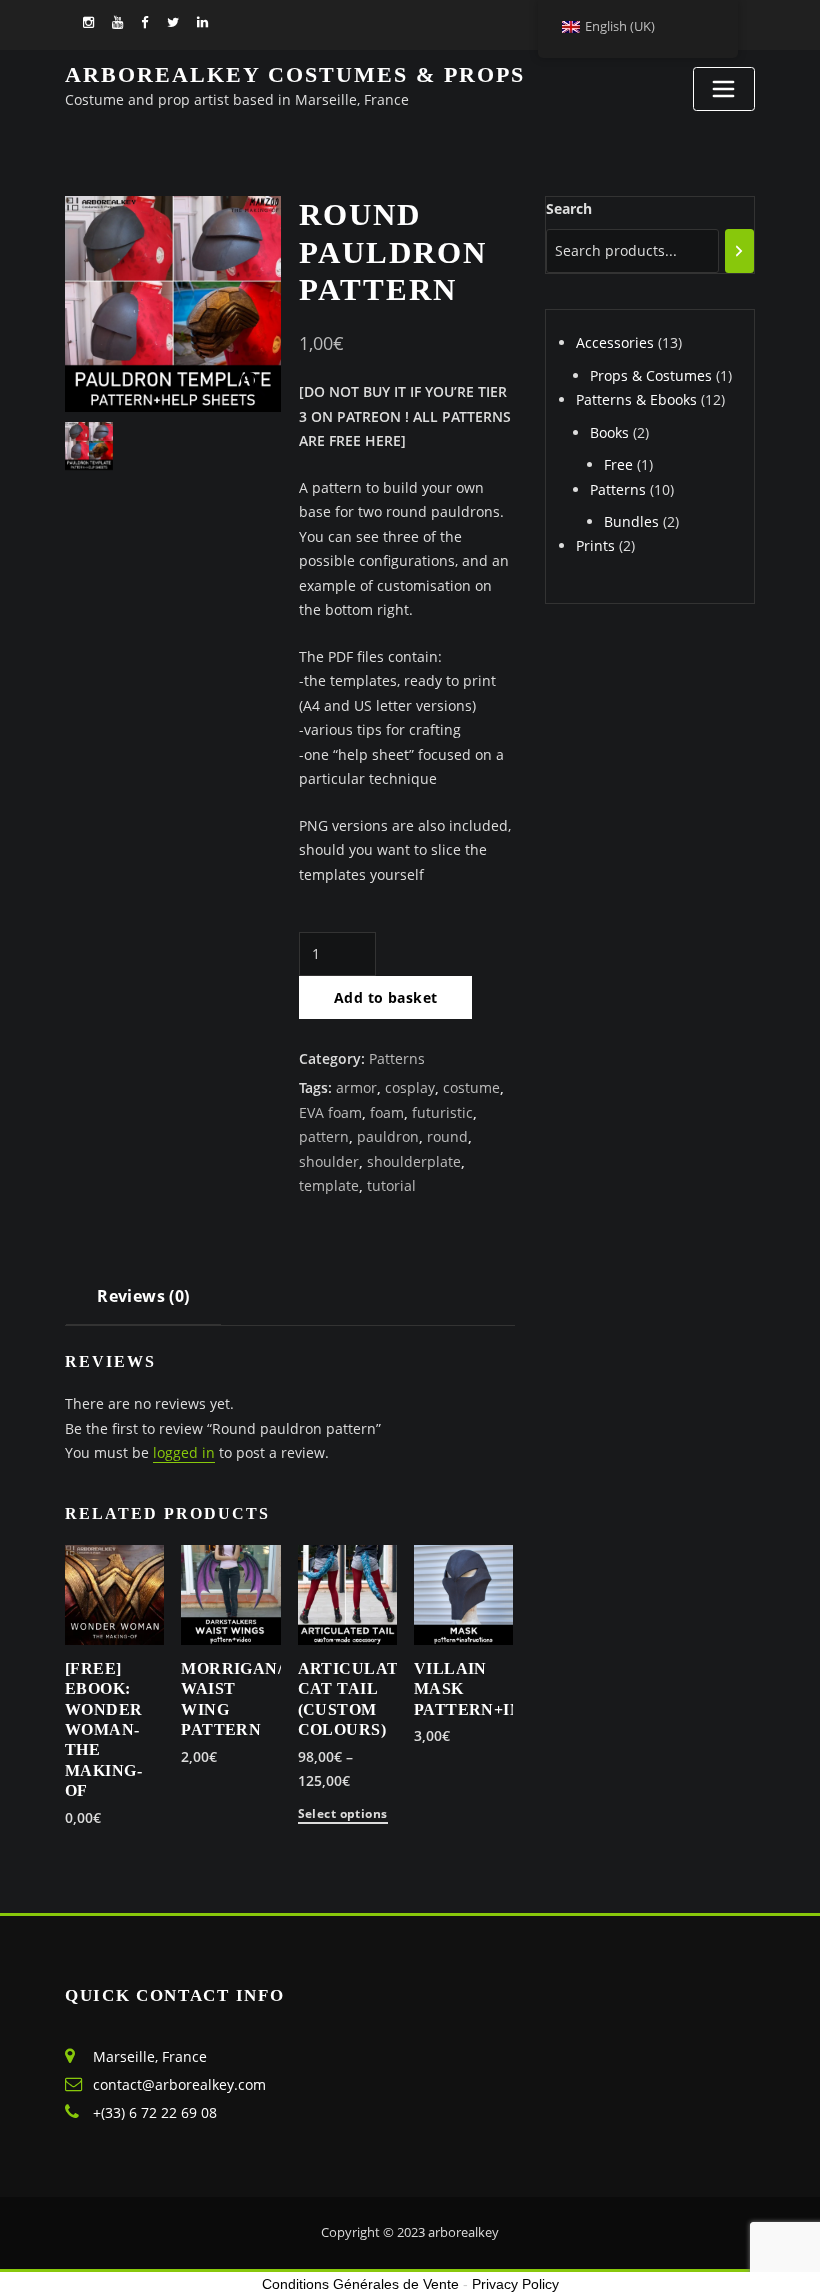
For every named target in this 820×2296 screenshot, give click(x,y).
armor (356, 1087)
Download (76, 1816)
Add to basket (385, 997)
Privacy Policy (515, 2284)
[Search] (739, 251)
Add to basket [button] (204, 1755)
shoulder (329, 1161)
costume (471, 1087)
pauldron (388, 1136)
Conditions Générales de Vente (360, 2284)
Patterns (397, 1058)
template (329, 1185)
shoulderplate (414, 1161)
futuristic (442, 1112)
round (447, 1136)
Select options (343, 1815)
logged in (184, 1452)
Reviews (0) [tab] (143, 1296)
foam (387, 1112)
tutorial (391, 1185)
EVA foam (330, 1112)
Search (569, 208)
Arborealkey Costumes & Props (295, 74)
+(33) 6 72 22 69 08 (155, 2112)
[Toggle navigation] (724, 89)
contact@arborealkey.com (179, 2084)
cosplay (410, 1087)
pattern (324, 1136)
